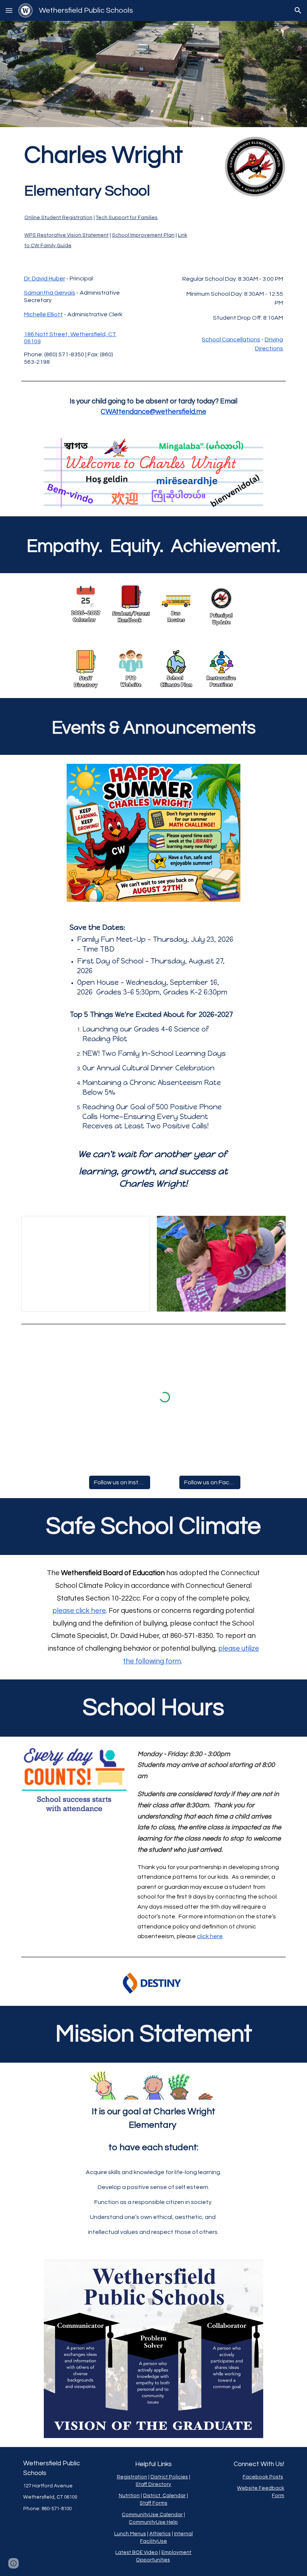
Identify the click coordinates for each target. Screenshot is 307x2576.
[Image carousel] (221, 1264)
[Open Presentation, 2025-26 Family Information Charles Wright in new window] (136, 1226)
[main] (108, 195)
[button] (9, 10)
